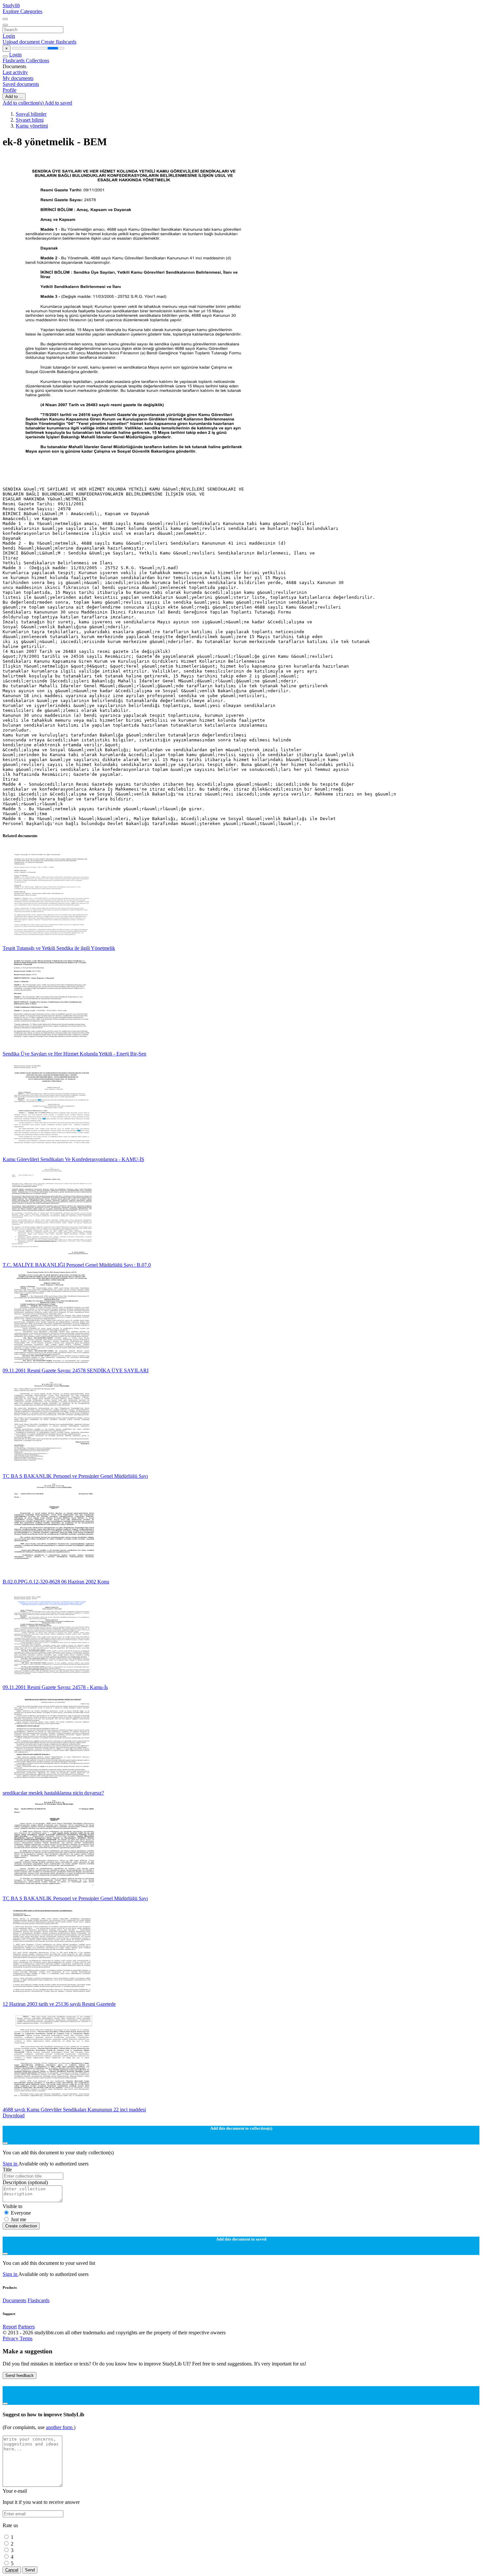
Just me (19, 2219)
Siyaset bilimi (30, 120)
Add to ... (14, 97)
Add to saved (58, 103)
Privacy (11, 2338)
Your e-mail (15, 2491)
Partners (26, 2327)
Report (10, 2327)
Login (9, 36)
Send (30, 2570)
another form (60, 2427)
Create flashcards (59, 42)
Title (7, 2170)
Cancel (12, 2570)
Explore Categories (22, 11)
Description (25, 2182)
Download (14, 2115)
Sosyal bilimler (31, 114)
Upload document (22, 42)
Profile (10, 90)
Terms (26, 2338)
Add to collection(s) (24, 103)
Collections (38, 60)
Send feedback (20, 2375)
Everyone (21, 2213)
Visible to (12, 2206)
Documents (14, 2300)
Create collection (21, 2226)
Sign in (10, 2164)
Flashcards (14, 60)
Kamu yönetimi (32, 126)
